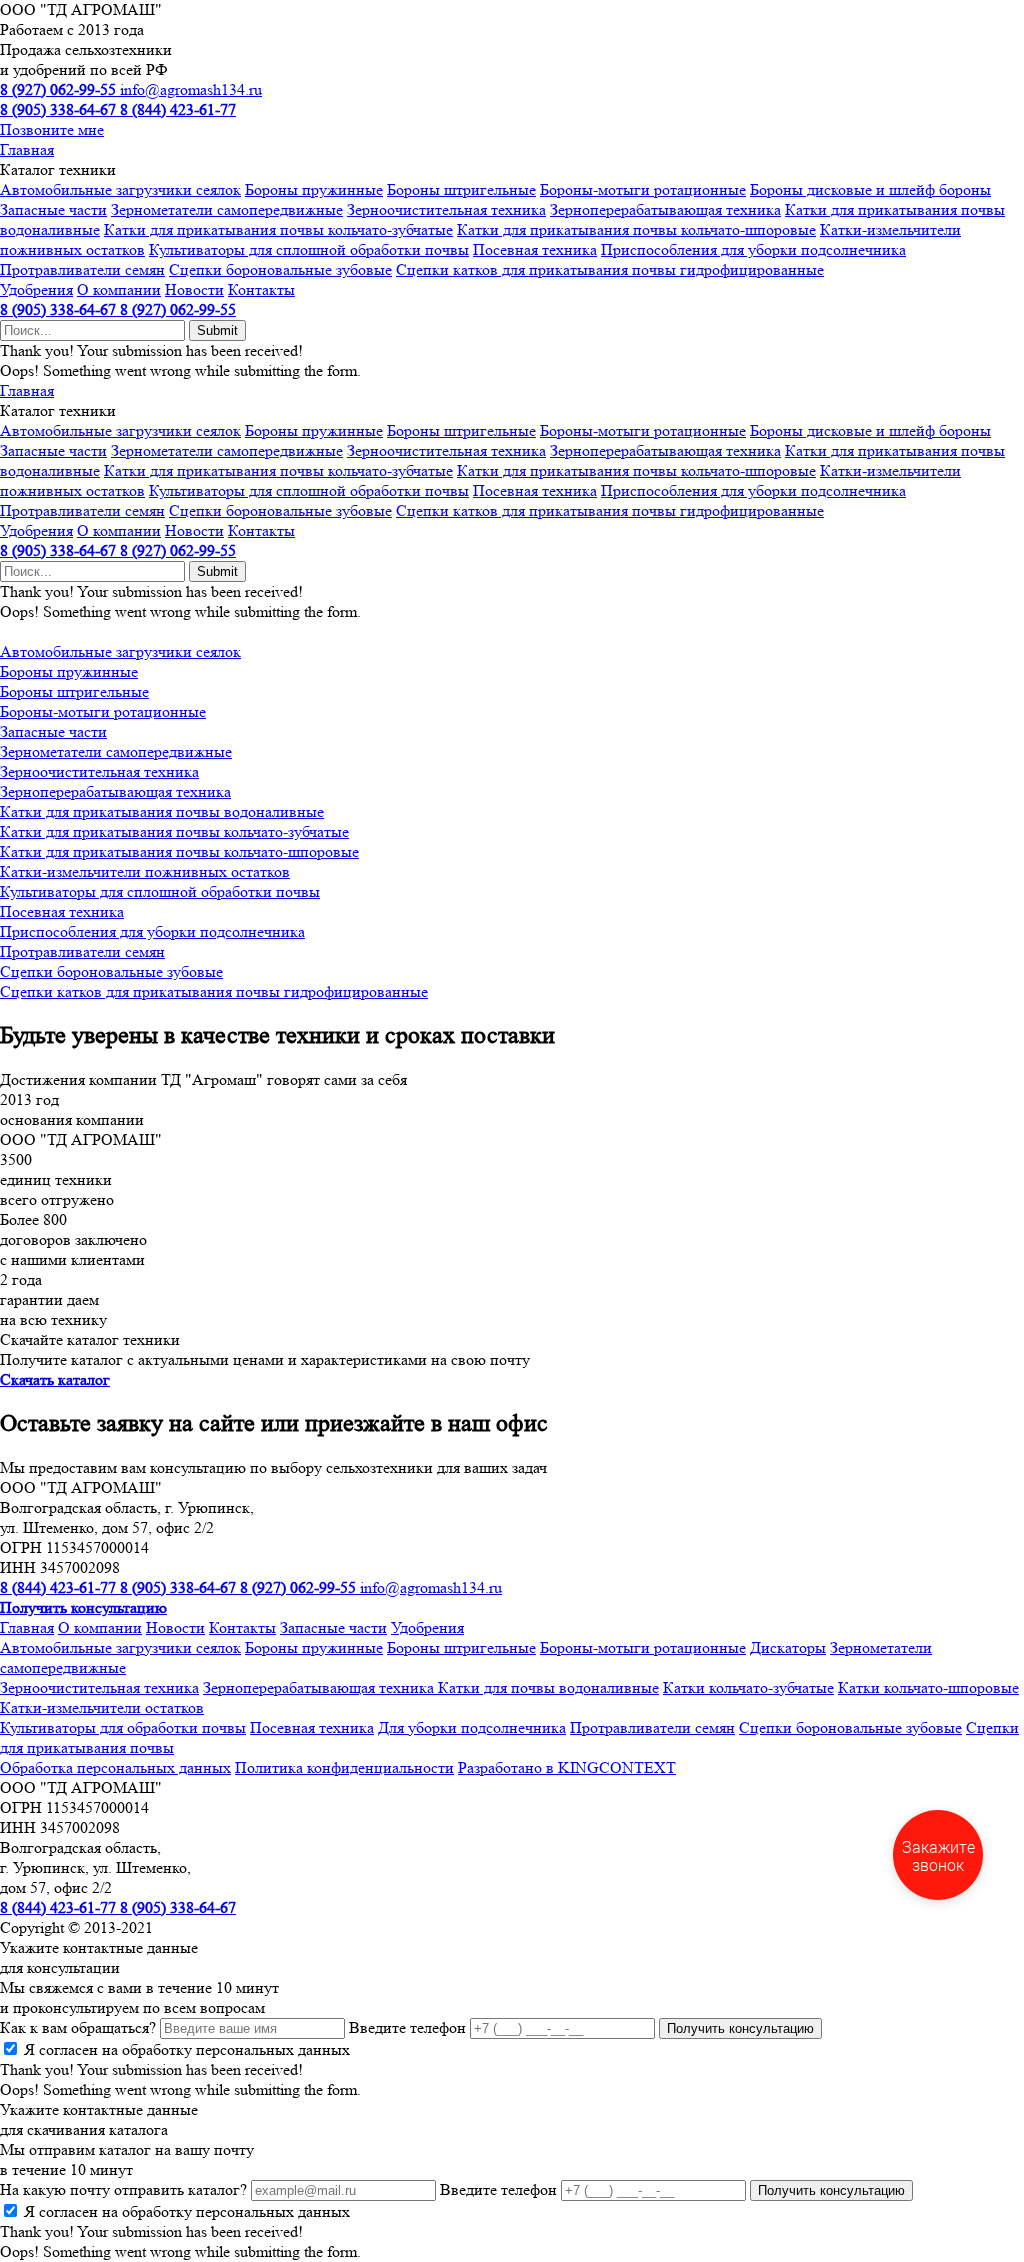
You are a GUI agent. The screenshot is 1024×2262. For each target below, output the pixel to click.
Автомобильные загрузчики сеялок (120, 189)
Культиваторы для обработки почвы (123, 1727)
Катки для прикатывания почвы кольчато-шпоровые (636, 229)
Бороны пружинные (314, 189)
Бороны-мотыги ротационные (643, 189)
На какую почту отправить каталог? (123, 2189)
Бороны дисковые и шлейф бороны (870, 189)
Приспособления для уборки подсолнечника (753, 249)
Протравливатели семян (82, 269)
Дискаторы (788, 1647)
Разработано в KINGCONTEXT (567, 1767)
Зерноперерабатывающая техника (665, 209)
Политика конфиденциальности (344, 1767)
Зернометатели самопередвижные (227, 209)
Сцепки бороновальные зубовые (280, 269)
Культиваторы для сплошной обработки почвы (309, 249)
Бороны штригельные (461, 189)
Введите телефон (407, 2027)
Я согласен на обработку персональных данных (187, 2049)
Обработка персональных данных (115, 1767)
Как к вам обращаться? (78, 2027)
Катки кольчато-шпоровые (928, 1687)
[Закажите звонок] (938, 1855)
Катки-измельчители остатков (102, 1707)
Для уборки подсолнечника (472, 1727)
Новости (194, 289)
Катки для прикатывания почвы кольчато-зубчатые (278, 229)
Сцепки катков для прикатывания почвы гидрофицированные (610, 269)
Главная (27, 149)
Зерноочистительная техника (446, 209)
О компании (119, 289)
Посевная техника (535, 249)
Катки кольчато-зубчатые (748, 1687)
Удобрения (36, 289)
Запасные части (53, 209)
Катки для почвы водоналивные (548, 1687)
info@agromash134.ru (191, 89)
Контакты (261, 289)
